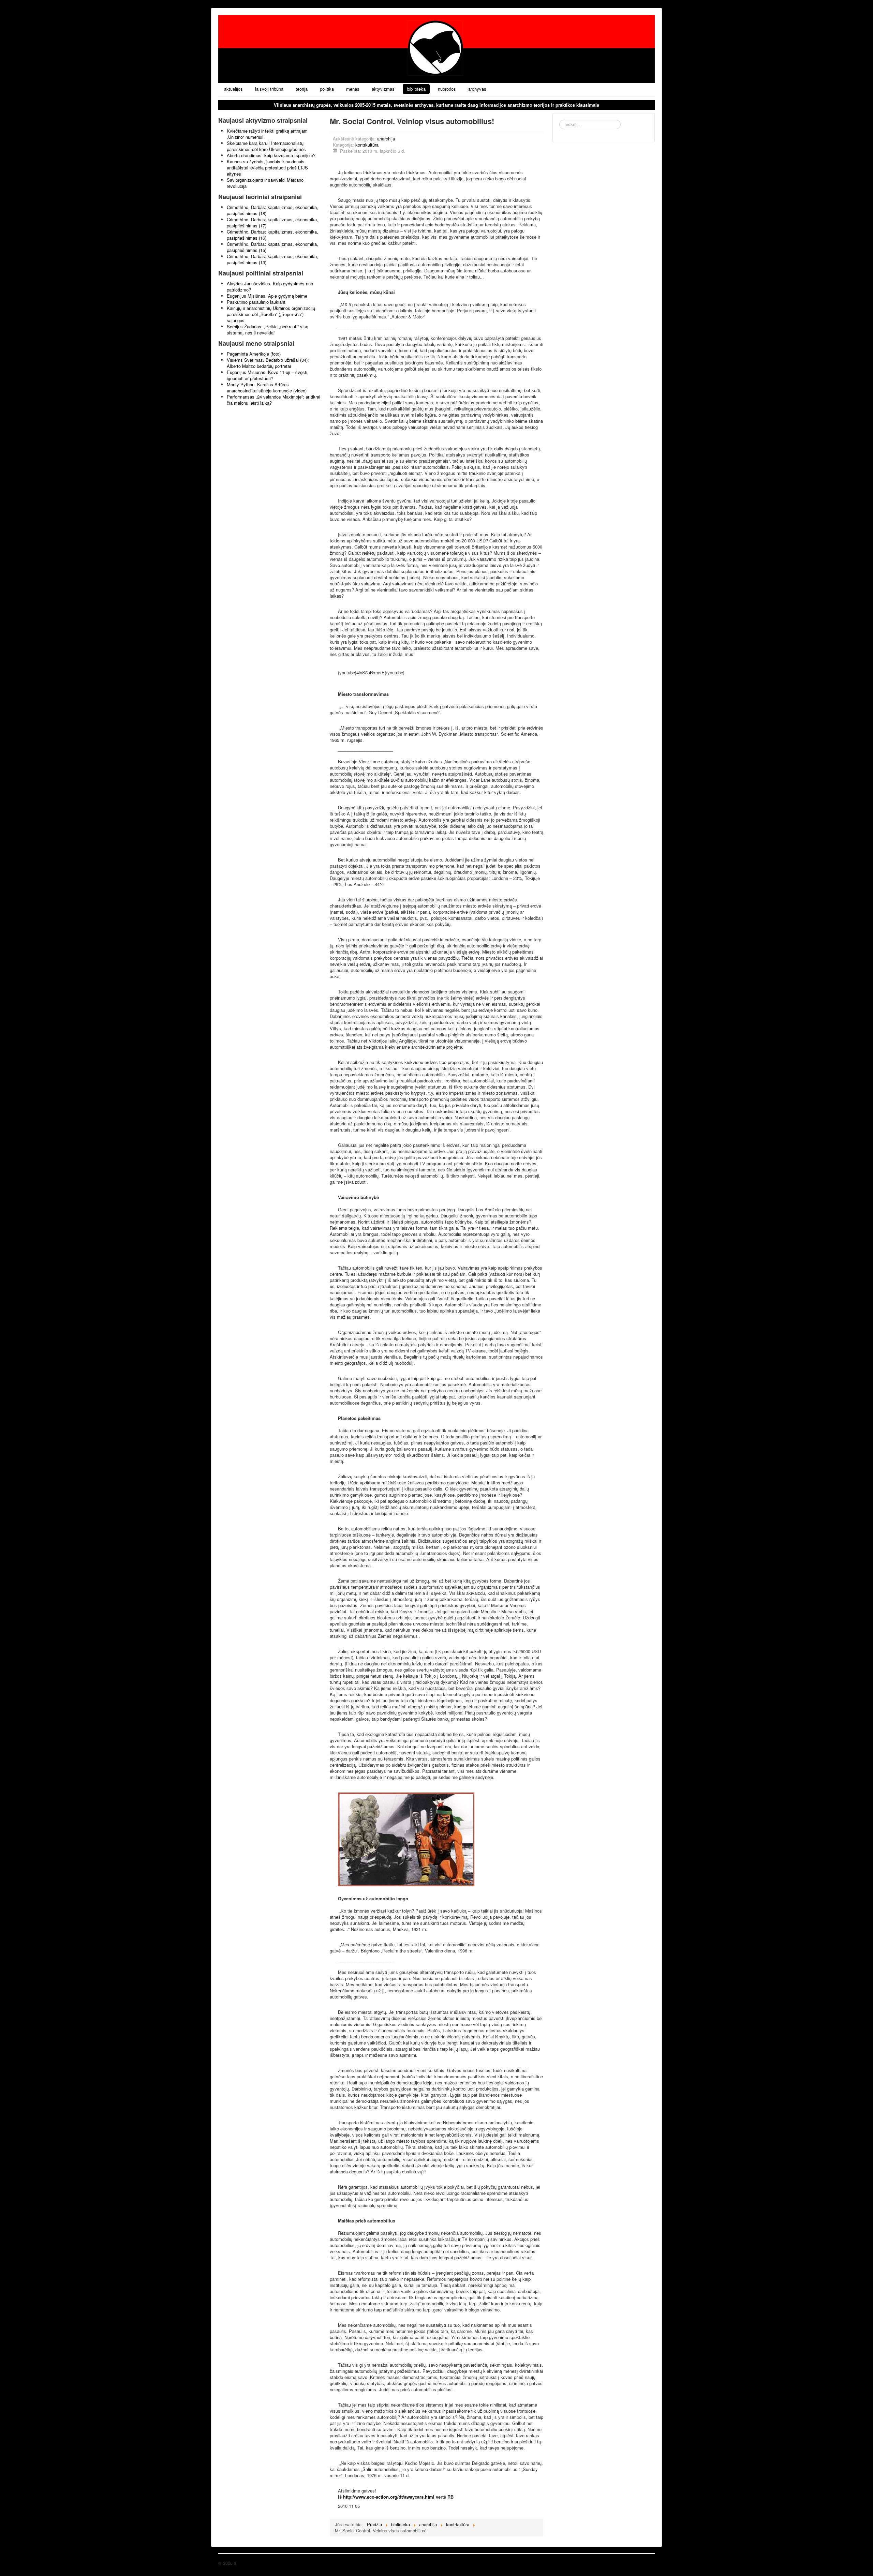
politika (327, 89)
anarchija (386, 139)
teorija (302, 89)
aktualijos (233, 89)
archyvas (477, 89)
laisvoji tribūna (269, 89)
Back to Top (643, 2563)
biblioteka (416, 89)
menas (353, 89)
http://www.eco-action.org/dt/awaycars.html (389, 2497)
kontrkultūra (367, 145)
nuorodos (447, 89)
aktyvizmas (383, 89)
